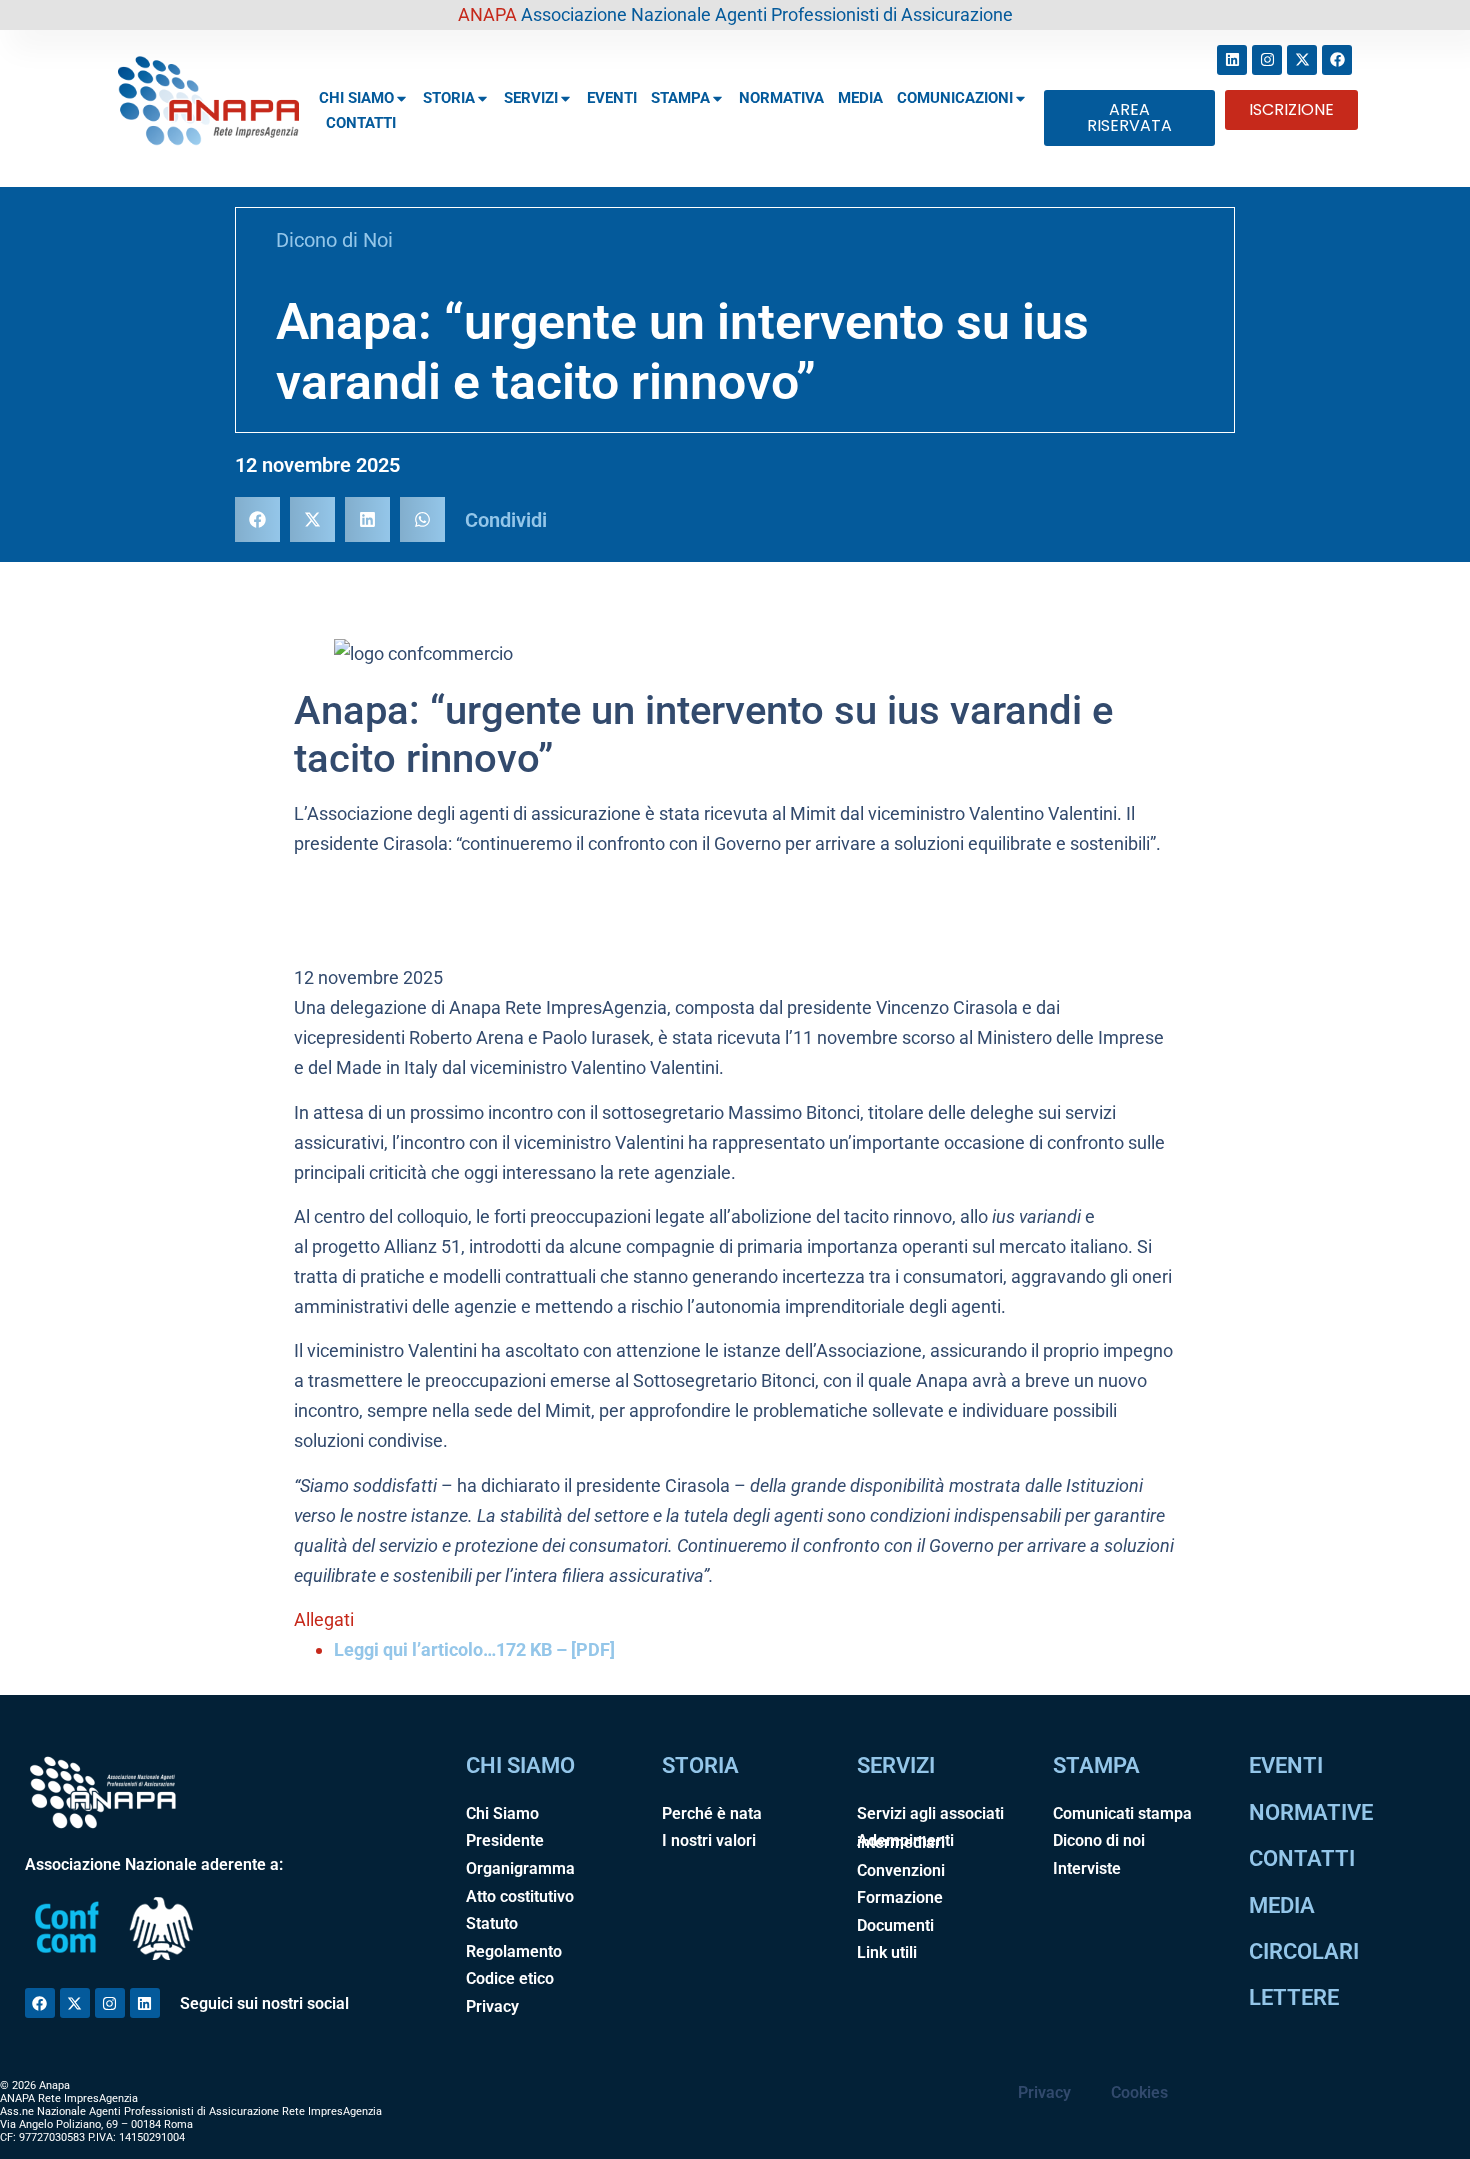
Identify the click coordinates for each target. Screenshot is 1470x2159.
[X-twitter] (1302, 60)
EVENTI (612, 98)
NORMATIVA (781, 98)
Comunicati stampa (1122, 1813)
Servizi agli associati (930, 1813)
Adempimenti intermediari (905, 1841)
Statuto (492, 1923)
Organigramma (520, 1868)
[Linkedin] (1232, 60)
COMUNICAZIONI (955, 98)
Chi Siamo (502, 1813)
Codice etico (510, 1978)
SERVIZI (531, 98)
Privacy (492, 2006)
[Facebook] (1337, 60)
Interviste (1087, 1868)
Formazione (900, 1897)
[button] (257, 519)
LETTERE (1294, 1997)
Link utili (887, 1952)
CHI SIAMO (356, 98)
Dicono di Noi (334, 240)
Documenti (895, 1925)
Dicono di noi (1099, 1840)
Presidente (505, 1840)
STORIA (449, 98)
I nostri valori (709, 1840)
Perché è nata (712, 1813)
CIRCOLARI (1304, 1951)
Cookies (1139, 2092)
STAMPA (680, 98)
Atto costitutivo (520, 1896)
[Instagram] (1267, 60)
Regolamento (514, 1951)
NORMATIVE (1311, 1812)
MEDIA (860, 98)
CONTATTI (361, 123)
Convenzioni (901, 1870)
